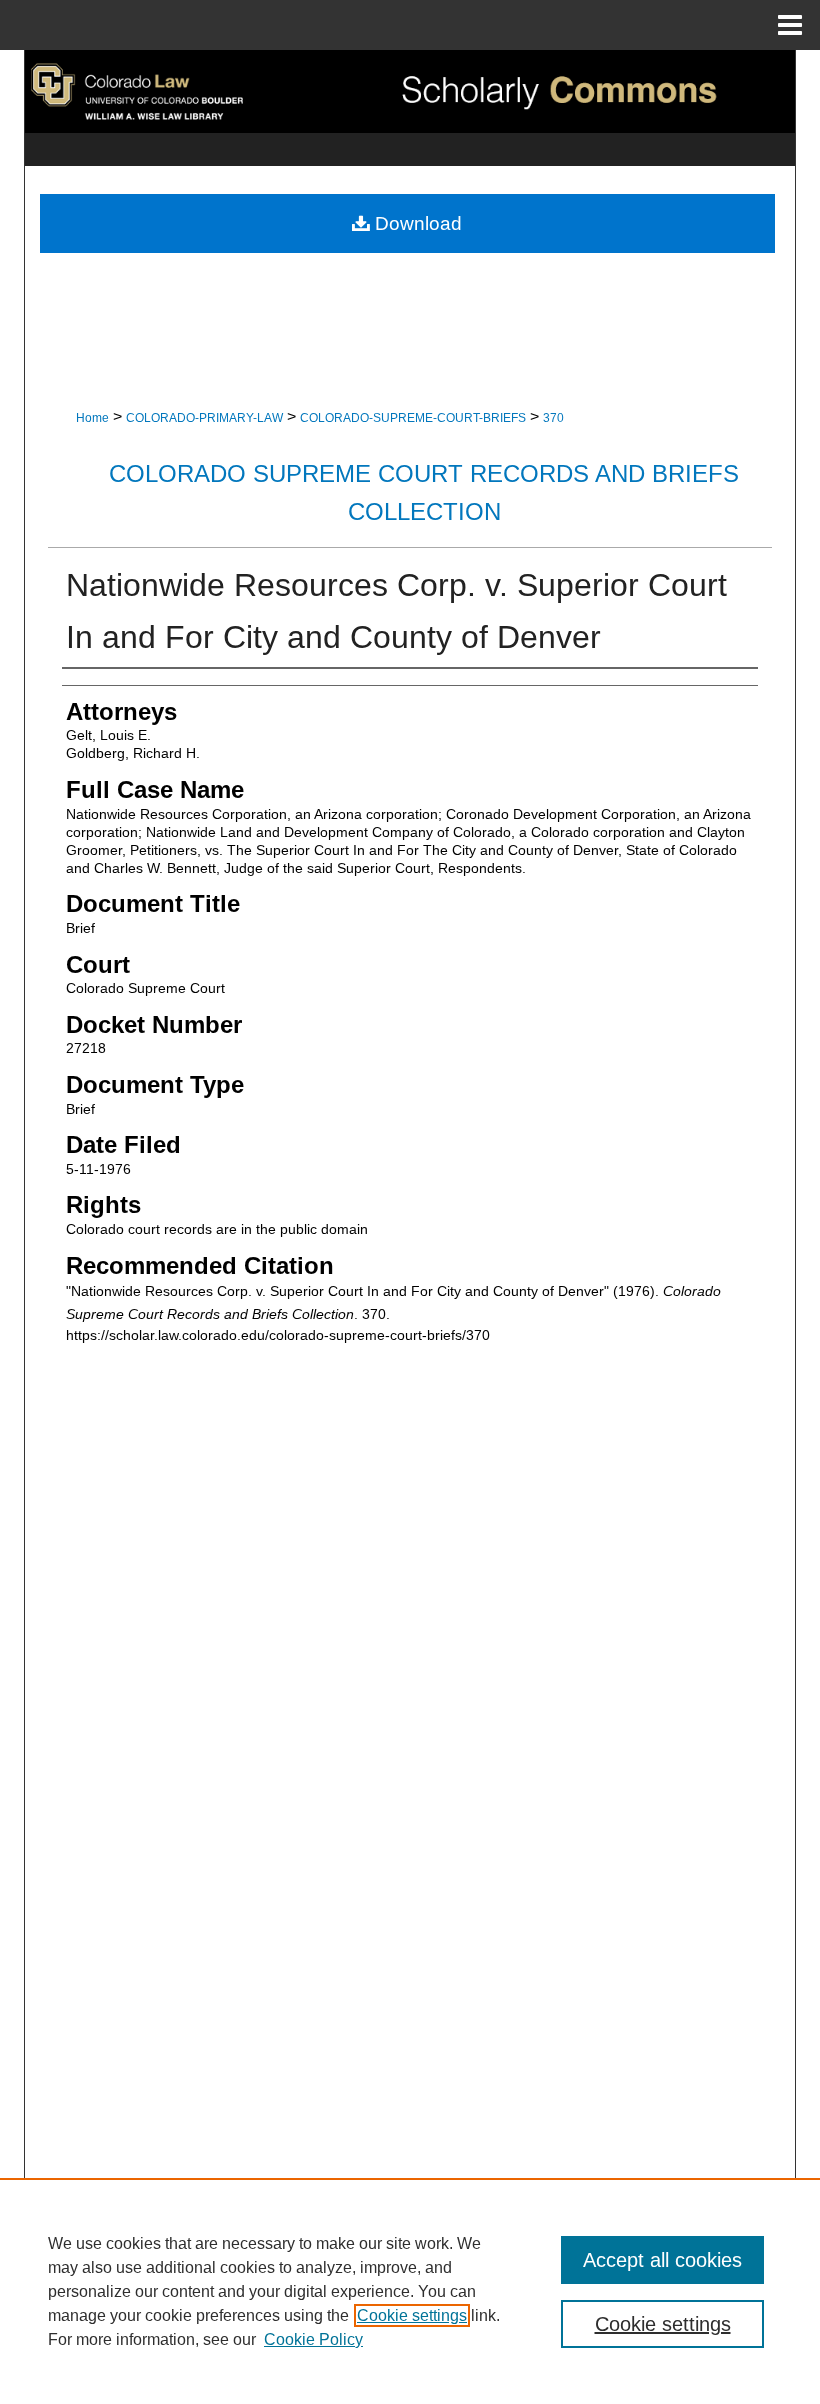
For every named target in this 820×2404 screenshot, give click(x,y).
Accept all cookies (662, 2260)
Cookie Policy (313, 2339)
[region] (410, 2291)
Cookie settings (412, 2315)
